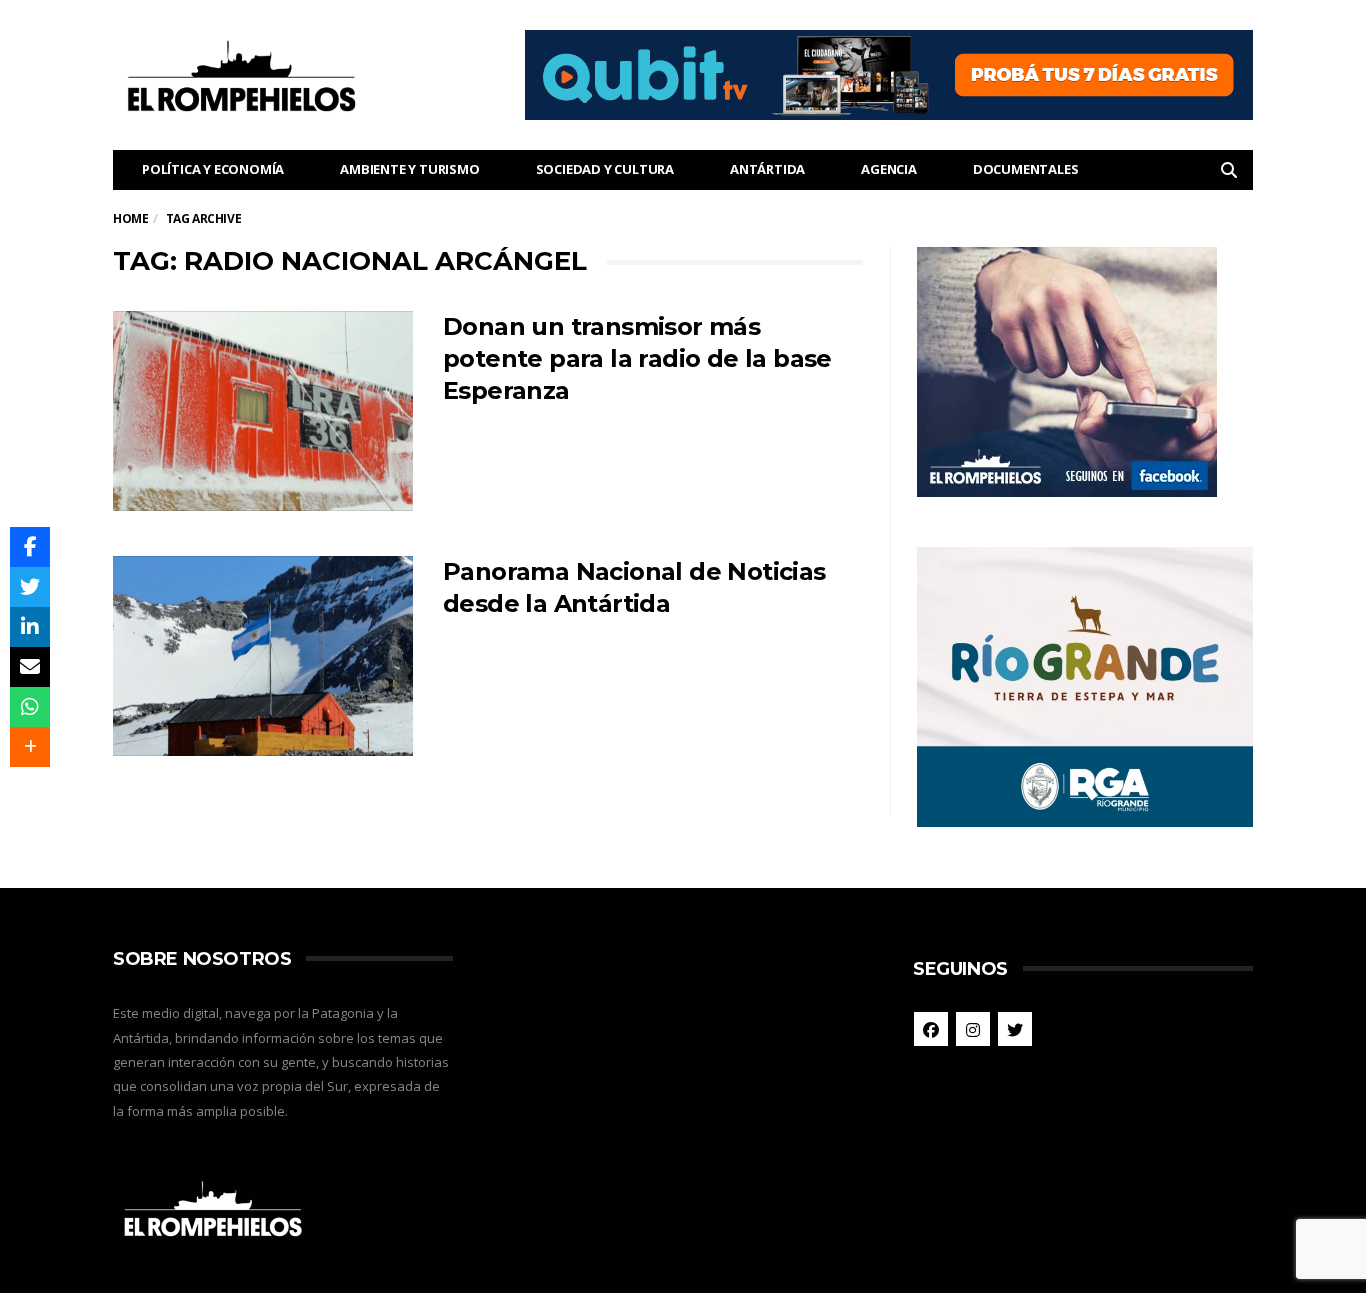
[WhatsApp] (30, 707)
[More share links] (30, 747)
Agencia (889, 169)
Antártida (767, 169)
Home (130, 218)
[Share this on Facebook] (30, 547)
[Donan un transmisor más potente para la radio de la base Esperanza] (263, 411)
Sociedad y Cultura (605, 169)
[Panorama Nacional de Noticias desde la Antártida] (263, 656)
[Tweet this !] (30, 587)
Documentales (1026, 169)
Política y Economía (213, 169)
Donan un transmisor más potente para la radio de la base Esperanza (637, 358)
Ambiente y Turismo (409, 169)
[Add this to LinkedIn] (30, 627)
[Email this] (30, 667)
